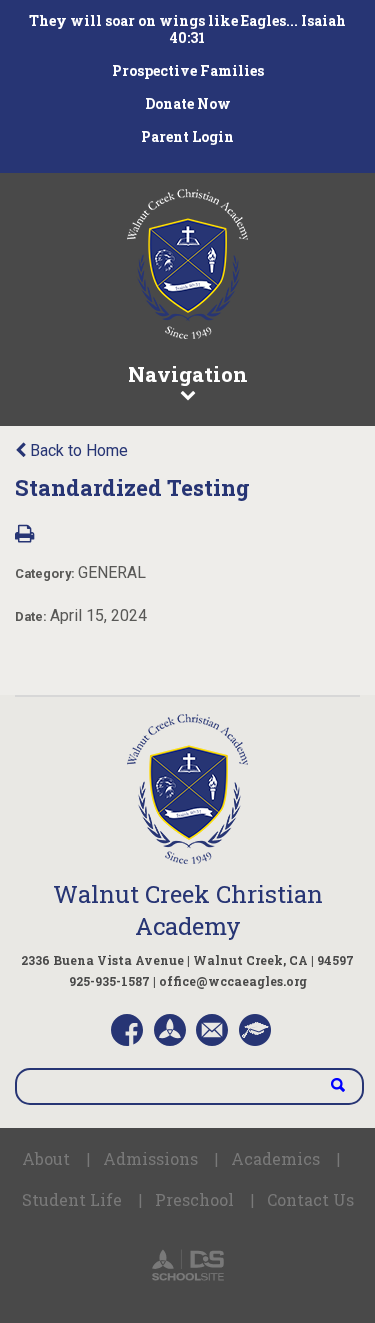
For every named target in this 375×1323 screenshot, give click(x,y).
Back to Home (77, 450)
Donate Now (188, 103)
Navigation (188, 374)
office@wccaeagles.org (233, 981)
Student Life (72, 1199)
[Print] (24, 535)
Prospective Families (188, 70)
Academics (275, 1158)
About (46, 1158)
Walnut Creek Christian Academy (188, 910)
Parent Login (187, 136)
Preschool (194, 1199)
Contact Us (310, 1199)
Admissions (150, 1158)
